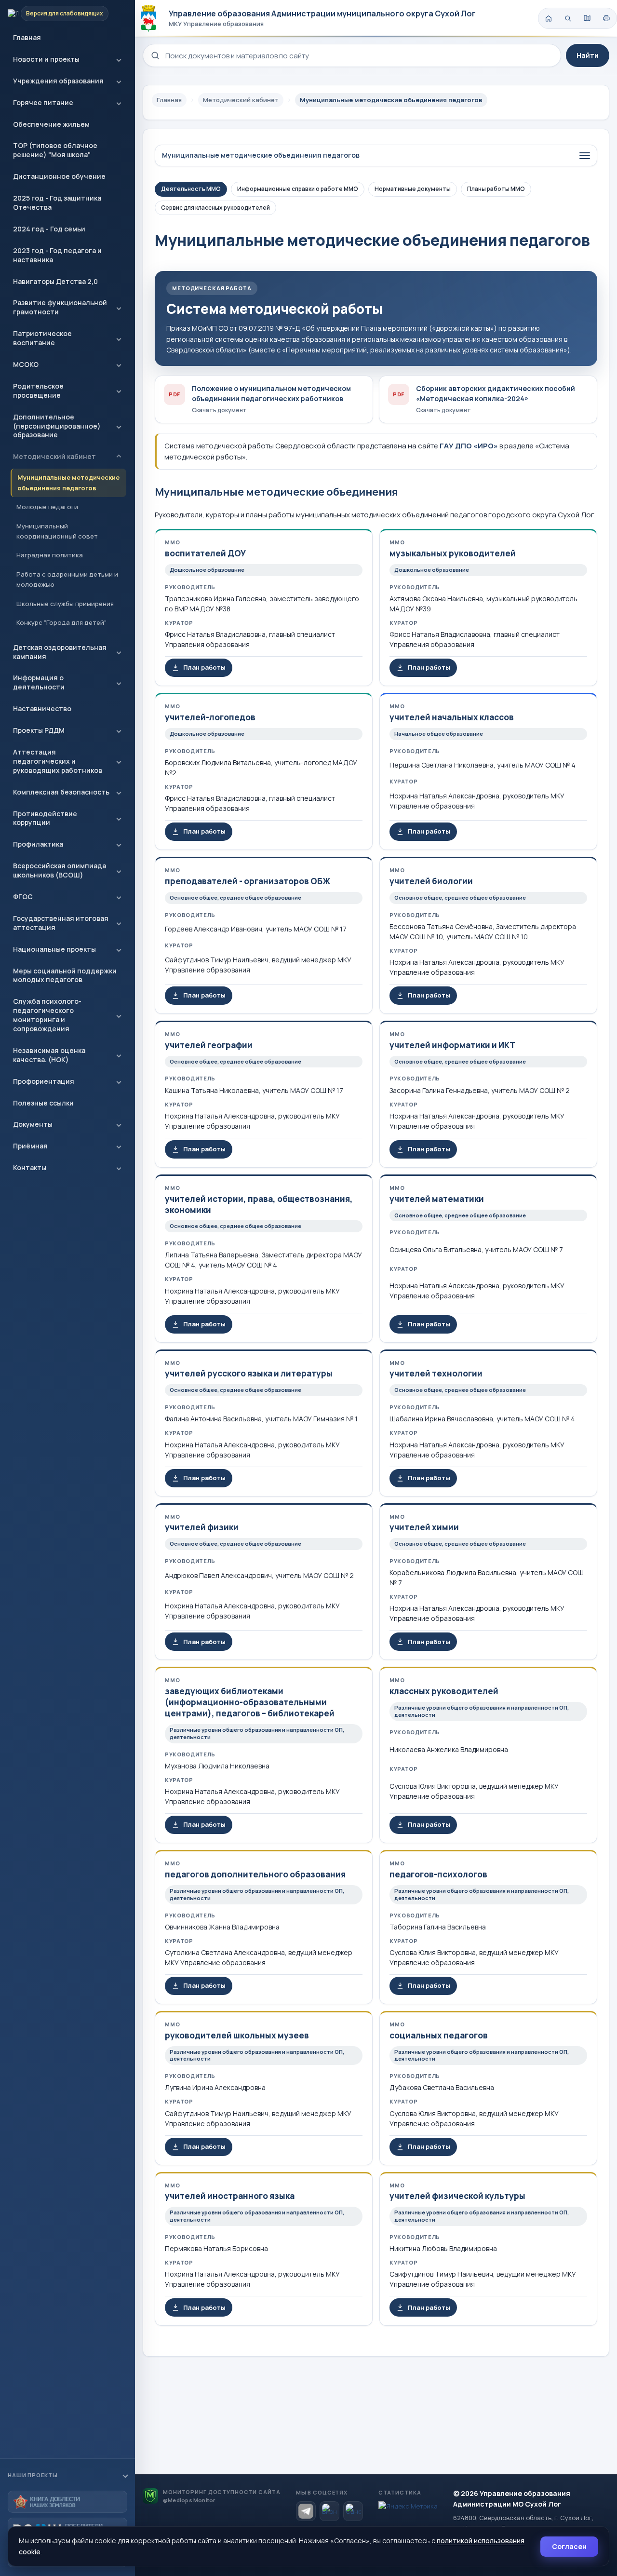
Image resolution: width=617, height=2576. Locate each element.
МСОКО (26, 364)
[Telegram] (306, 2511)
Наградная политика (50, 555)
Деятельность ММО (191, 189)
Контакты (30, 1167)
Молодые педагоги (47, 507)
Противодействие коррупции (45, 818)
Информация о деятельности (39, 682)
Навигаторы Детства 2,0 (55, 281)
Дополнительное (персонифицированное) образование (57, 426)
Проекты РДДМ (39, 730)
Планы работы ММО (496, 189)
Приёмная (30, 1146)
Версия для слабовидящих (65, 13)
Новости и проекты (46, 59)
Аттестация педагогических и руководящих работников (58, 761)
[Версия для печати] (606, 18)
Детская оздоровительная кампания (60, 652)
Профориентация (44, 1081)
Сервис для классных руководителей (215, 208)
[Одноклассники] (353, 2511)
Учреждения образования (58, 81)
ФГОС (23, 897)
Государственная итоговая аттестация (61, 923)
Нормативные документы (413, 189)
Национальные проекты (54, 949)
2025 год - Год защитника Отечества (57, 202)
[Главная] (549, 18)
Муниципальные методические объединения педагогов (68, 482)
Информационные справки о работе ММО (298, 189)
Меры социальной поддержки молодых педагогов (65, 975)
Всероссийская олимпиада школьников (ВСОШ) (60, 870)
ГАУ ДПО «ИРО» (469, 446)
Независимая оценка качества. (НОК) (49, 1055)
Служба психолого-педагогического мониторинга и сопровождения (47, 1015)
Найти (588, 55)
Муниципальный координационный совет (57, 531)
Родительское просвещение (38, 391)
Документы (33, 1124)
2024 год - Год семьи (49, 229)
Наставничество (42, 708)
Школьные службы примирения (65, 604)
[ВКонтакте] (329, 2511)
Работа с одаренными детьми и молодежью (67, 579)
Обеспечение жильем (51, 124)
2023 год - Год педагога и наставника (57, 255)
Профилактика (38, 844)
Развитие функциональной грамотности (60, 307)
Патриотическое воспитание (42, 338)
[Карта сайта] (587, 18)
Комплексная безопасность (61, 792)
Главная (27, 37)
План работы (204, 667)
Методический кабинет (54, 456)
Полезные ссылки (43, 1103)
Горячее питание (43, 102)
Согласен (569, 2546)
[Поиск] (568, 18)
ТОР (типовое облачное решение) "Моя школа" (55, 150)
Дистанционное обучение (59, 176)
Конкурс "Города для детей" (61, 622)
